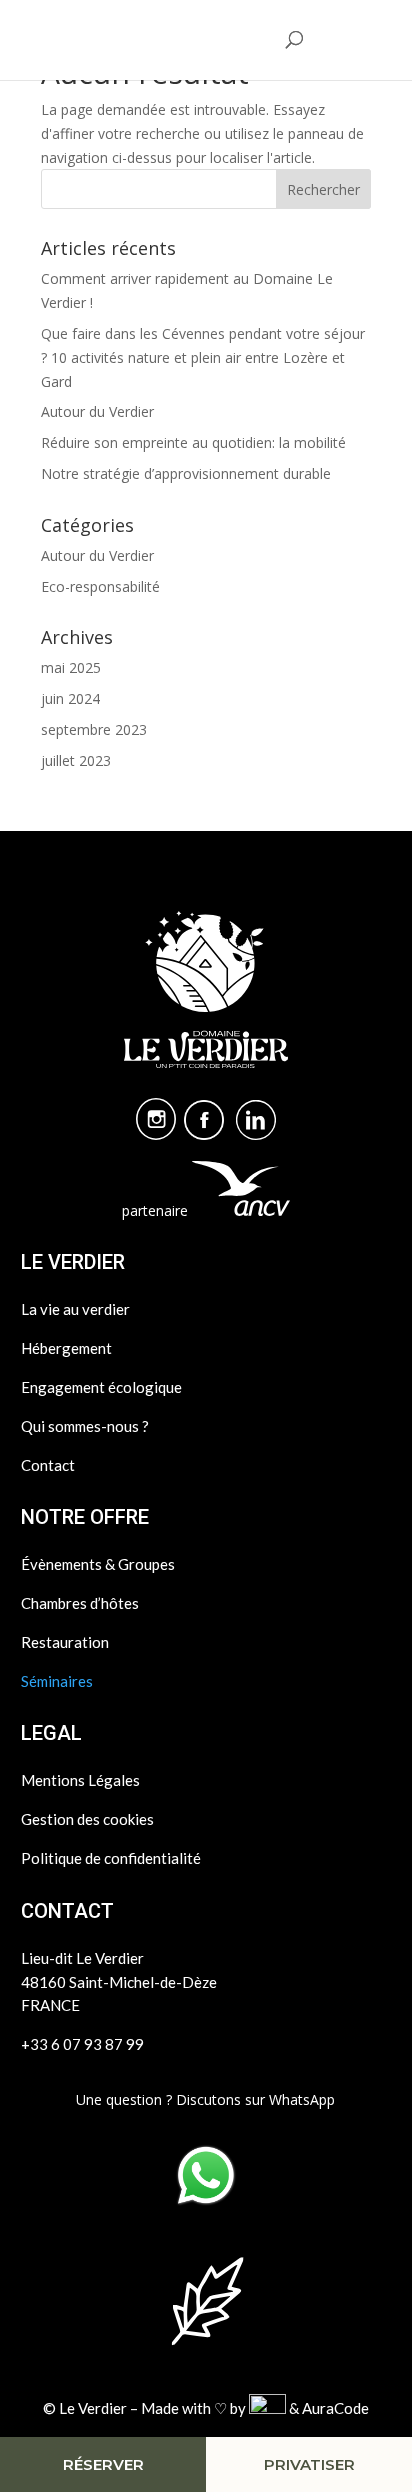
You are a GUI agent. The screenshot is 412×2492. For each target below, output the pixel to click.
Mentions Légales (80, 1780)
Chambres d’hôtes (80, 1603)
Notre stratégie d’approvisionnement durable (186, 473)
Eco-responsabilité (100, 586)
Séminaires (57, 1681)
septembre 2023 (94, 729)
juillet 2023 (76, 760)
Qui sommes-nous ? (85, 1426)
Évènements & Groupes (98, 1564)
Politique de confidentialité (111, 1858)
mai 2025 (71, 667)
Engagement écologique (101, 1387)
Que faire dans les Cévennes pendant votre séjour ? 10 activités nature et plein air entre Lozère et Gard (203, 357)
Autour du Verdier (97, 411)
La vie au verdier (75, 1309)
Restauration (65, 1642)
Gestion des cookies (87, 1819)
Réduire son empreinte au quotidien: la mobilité (193, 442)
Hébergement (66, 1348)
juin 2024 (70, 698)
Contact (48, 1465)
